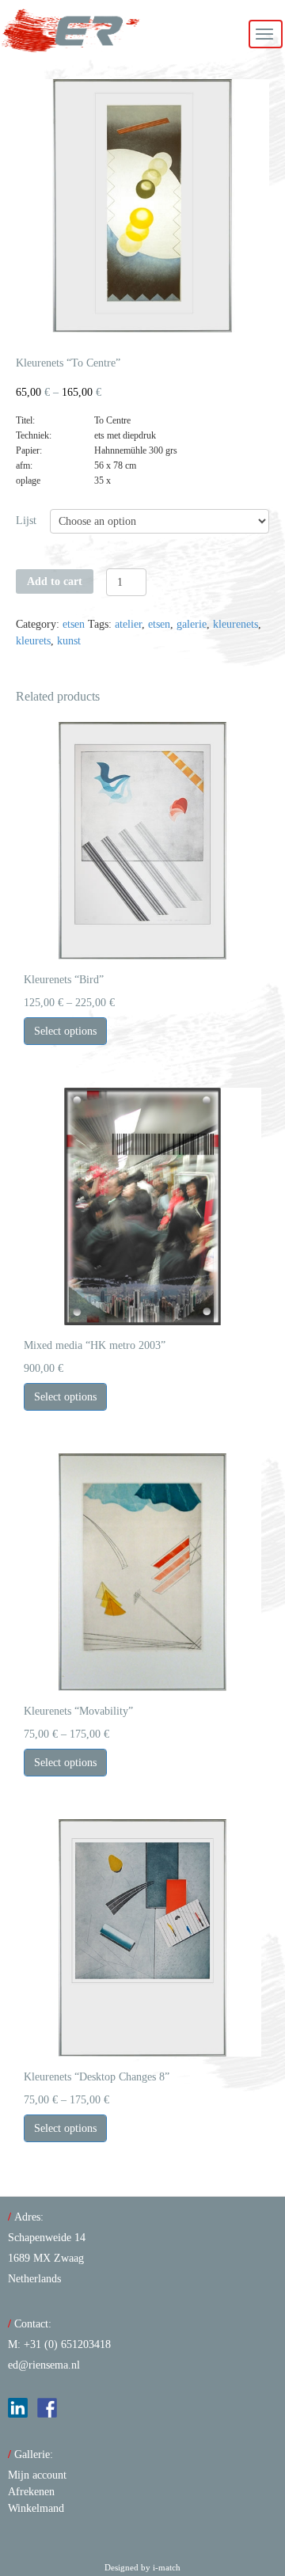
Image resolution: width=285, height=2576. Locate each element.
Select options (65, 1031)
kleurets (33, 641)
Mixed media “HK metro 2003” (95, 1345)
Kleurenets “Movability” (78, 1711)
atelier (128, 624)
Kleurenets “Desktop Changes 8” (97, 2077)
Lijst (26, 521)
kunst (69, 641)
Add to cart (55, 581)
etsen (74, 624)
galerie (192, 624)
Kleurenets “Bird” (64, 980)
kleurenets (236, 624)
